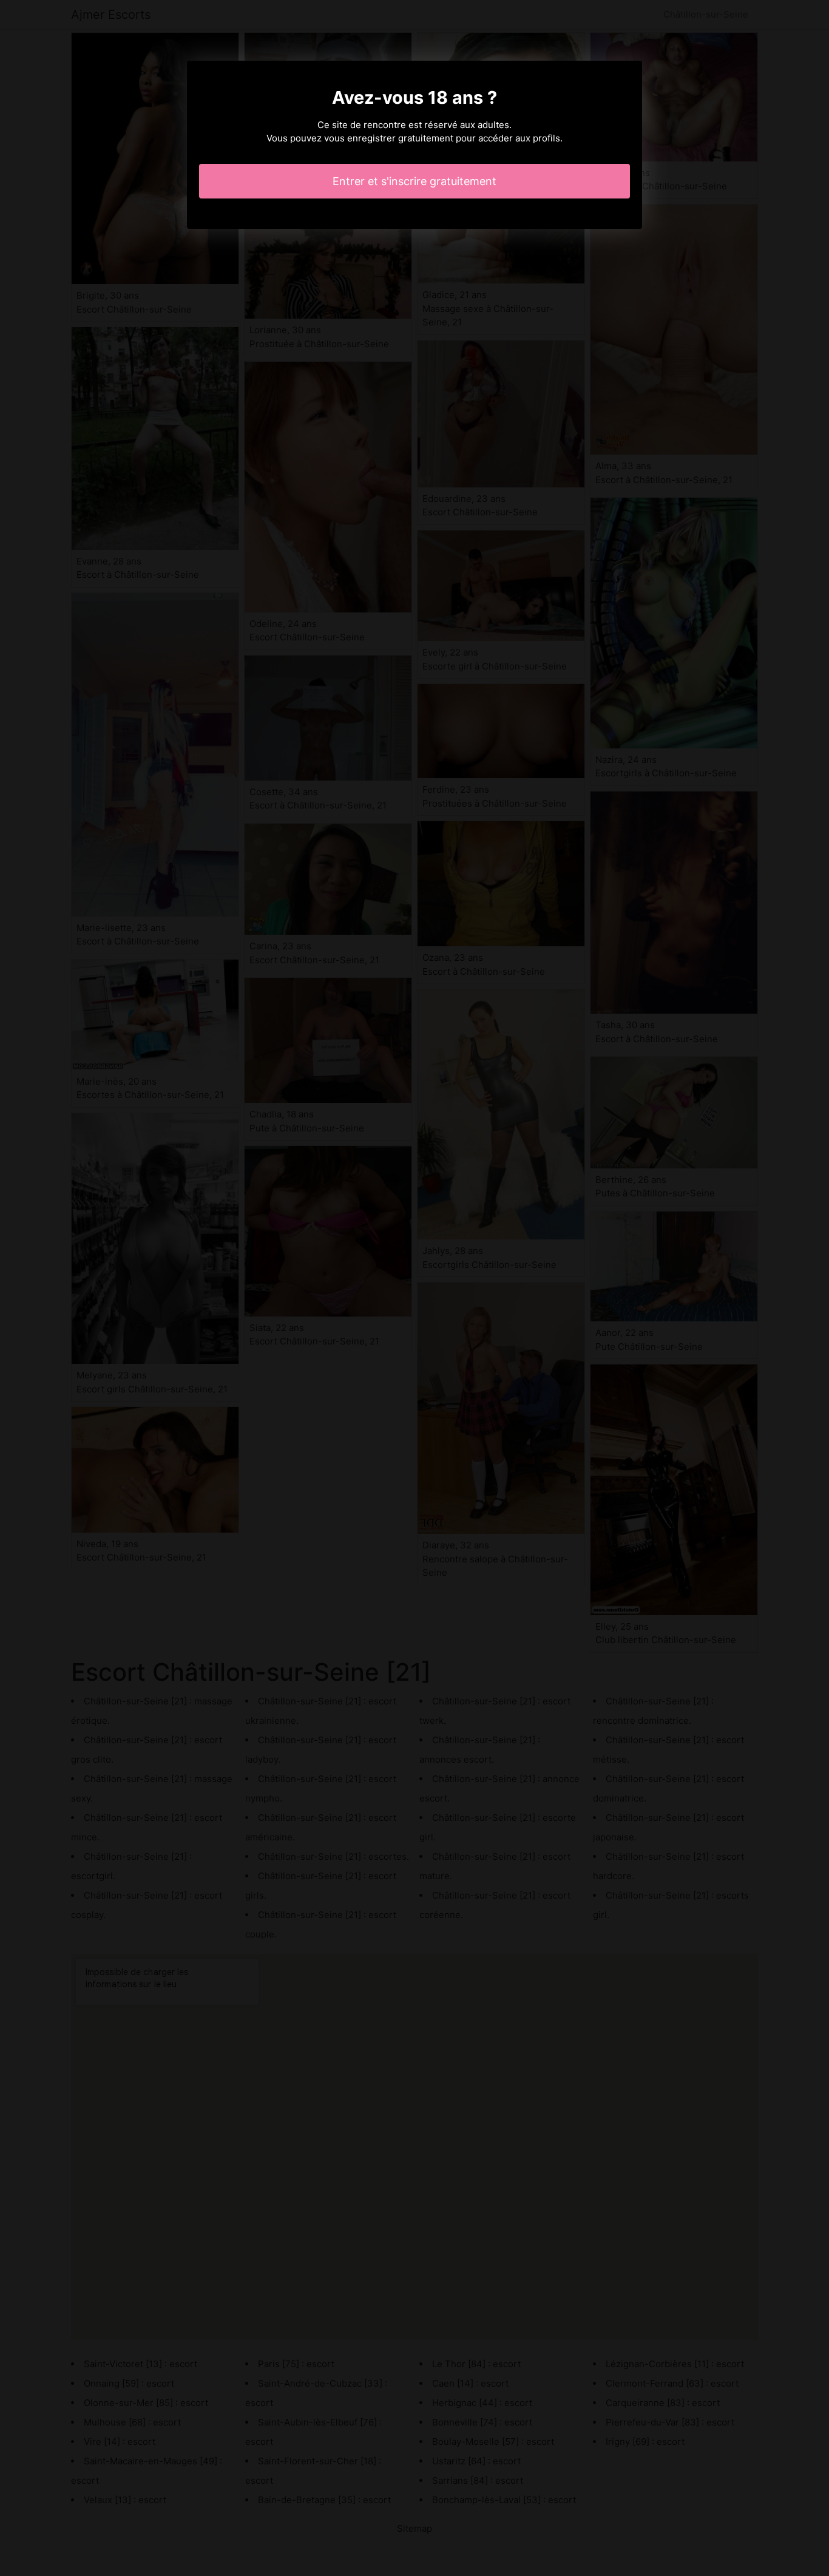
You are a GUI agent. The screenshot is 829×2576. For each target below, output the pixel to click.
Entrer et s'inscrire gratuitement (414, 181)
